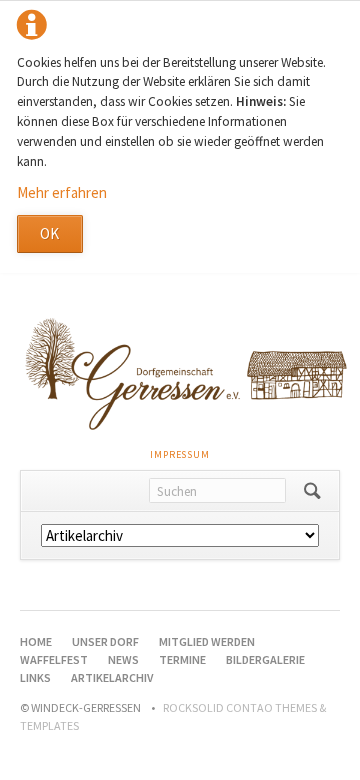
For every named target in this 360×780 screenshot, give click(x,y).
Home (36, 641)
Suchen (312, 491)
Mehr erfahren (62, 192)
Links (35, 677)
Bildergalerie (265, 659)
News (123, 659)
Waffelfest (54, 659)
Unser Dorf (105, 641)
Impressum (180, 454)
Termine (182, 659)
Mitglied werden (207, 641)
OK (49, 233)
